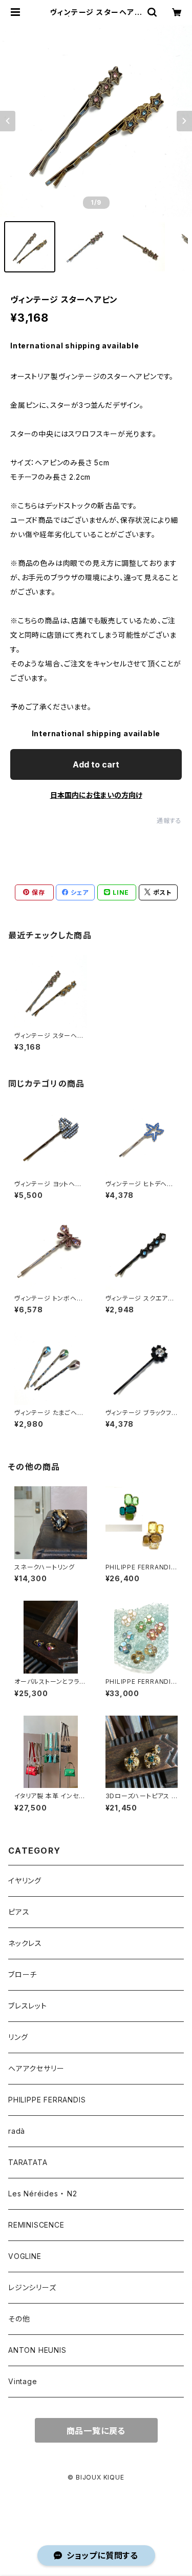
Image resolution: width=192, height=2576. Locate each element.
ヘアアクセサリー (36, 2068)
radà (17, 2131)
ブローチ (23, 1974)
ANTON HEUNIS (37, 2350)
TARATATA (28, 2162)
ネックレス (25, 1943)
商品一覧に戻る (96, 2431)
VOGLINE (25, 2256)
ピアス (19, 1912)
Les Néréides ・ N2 (43, 2194)
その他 (19, 2319)
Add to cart (96, 764)
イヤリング (25, 1881)
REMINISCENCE (36, 2225)
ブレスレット (28, 2006)
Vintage (23, 2381)
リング (18, 2037)
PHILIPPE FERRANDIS (47, 2100)
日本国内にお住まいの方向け (96, 795)
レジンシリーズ (32, 2287)
